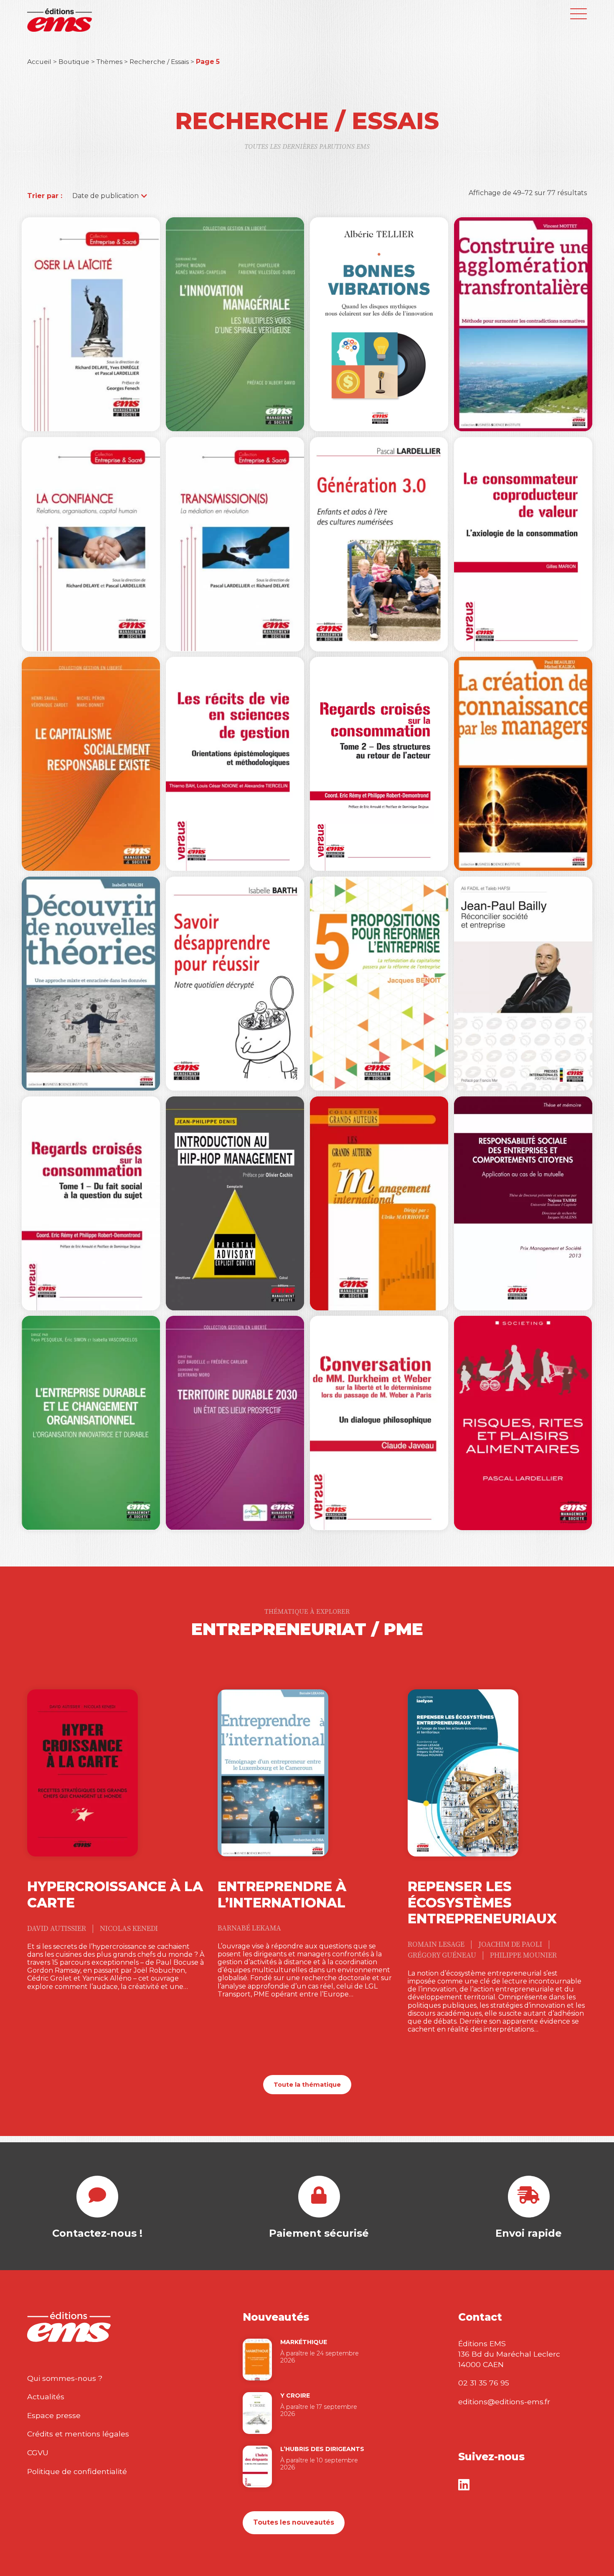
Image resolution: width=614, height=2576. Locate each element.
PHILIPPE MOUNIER (523, 1956)
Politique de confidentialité (77, 2471)
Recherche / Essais (159, 62)
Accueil (39, 62)
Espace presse (54, 2415)
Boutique (74, 62)
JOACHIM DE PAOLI (511, 1945)
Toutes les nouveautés (294, 2522)
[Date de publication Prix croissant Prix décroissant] (105, 196)
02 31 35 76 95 (484, 2383)
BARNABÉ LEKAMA (249, 1928)
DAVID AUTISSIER (57, 1929)
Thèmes (109, 62)
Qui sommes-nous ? (65, 2378)
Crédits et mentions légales (78, 2434)
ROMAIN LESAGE (437, 1945)
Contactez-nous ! (97, 2233)
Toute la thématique (307, 2085)
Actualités (46, 2397)
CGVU (38, 2453)
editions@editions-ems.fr (504, 2402)
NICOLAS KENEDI (129, 1929)
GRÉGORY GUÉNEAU (443, 1956)
